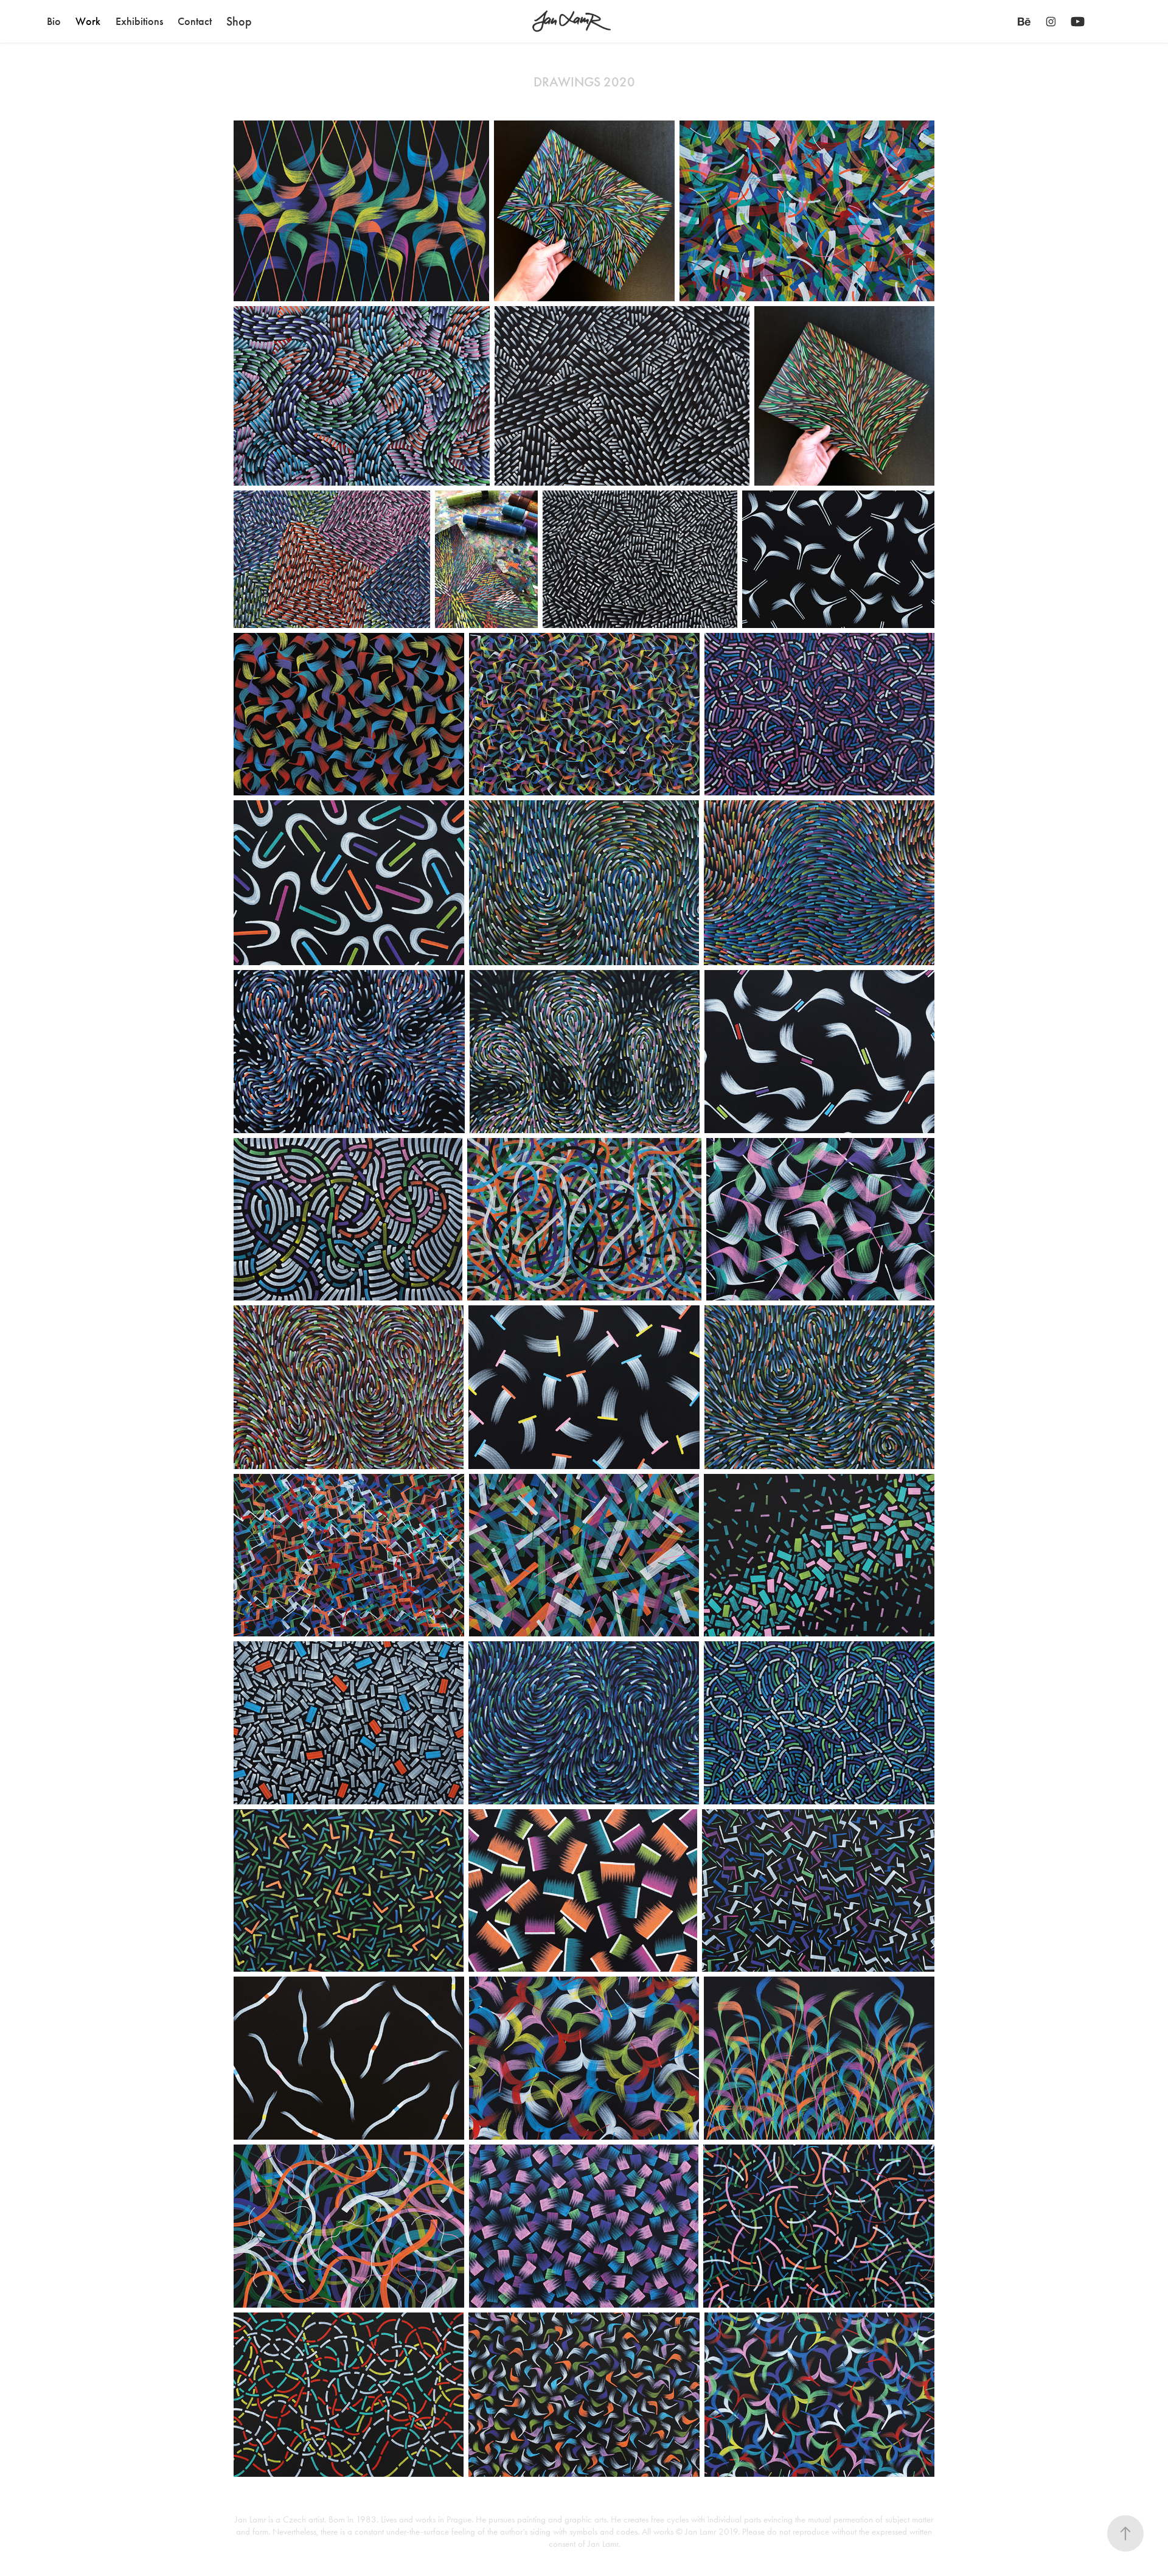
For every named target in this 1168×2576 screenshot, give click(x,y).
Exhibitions (139, 21)
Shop (239, 21)
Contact (195, 21)
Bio (54, 21)
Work (88, 21)
